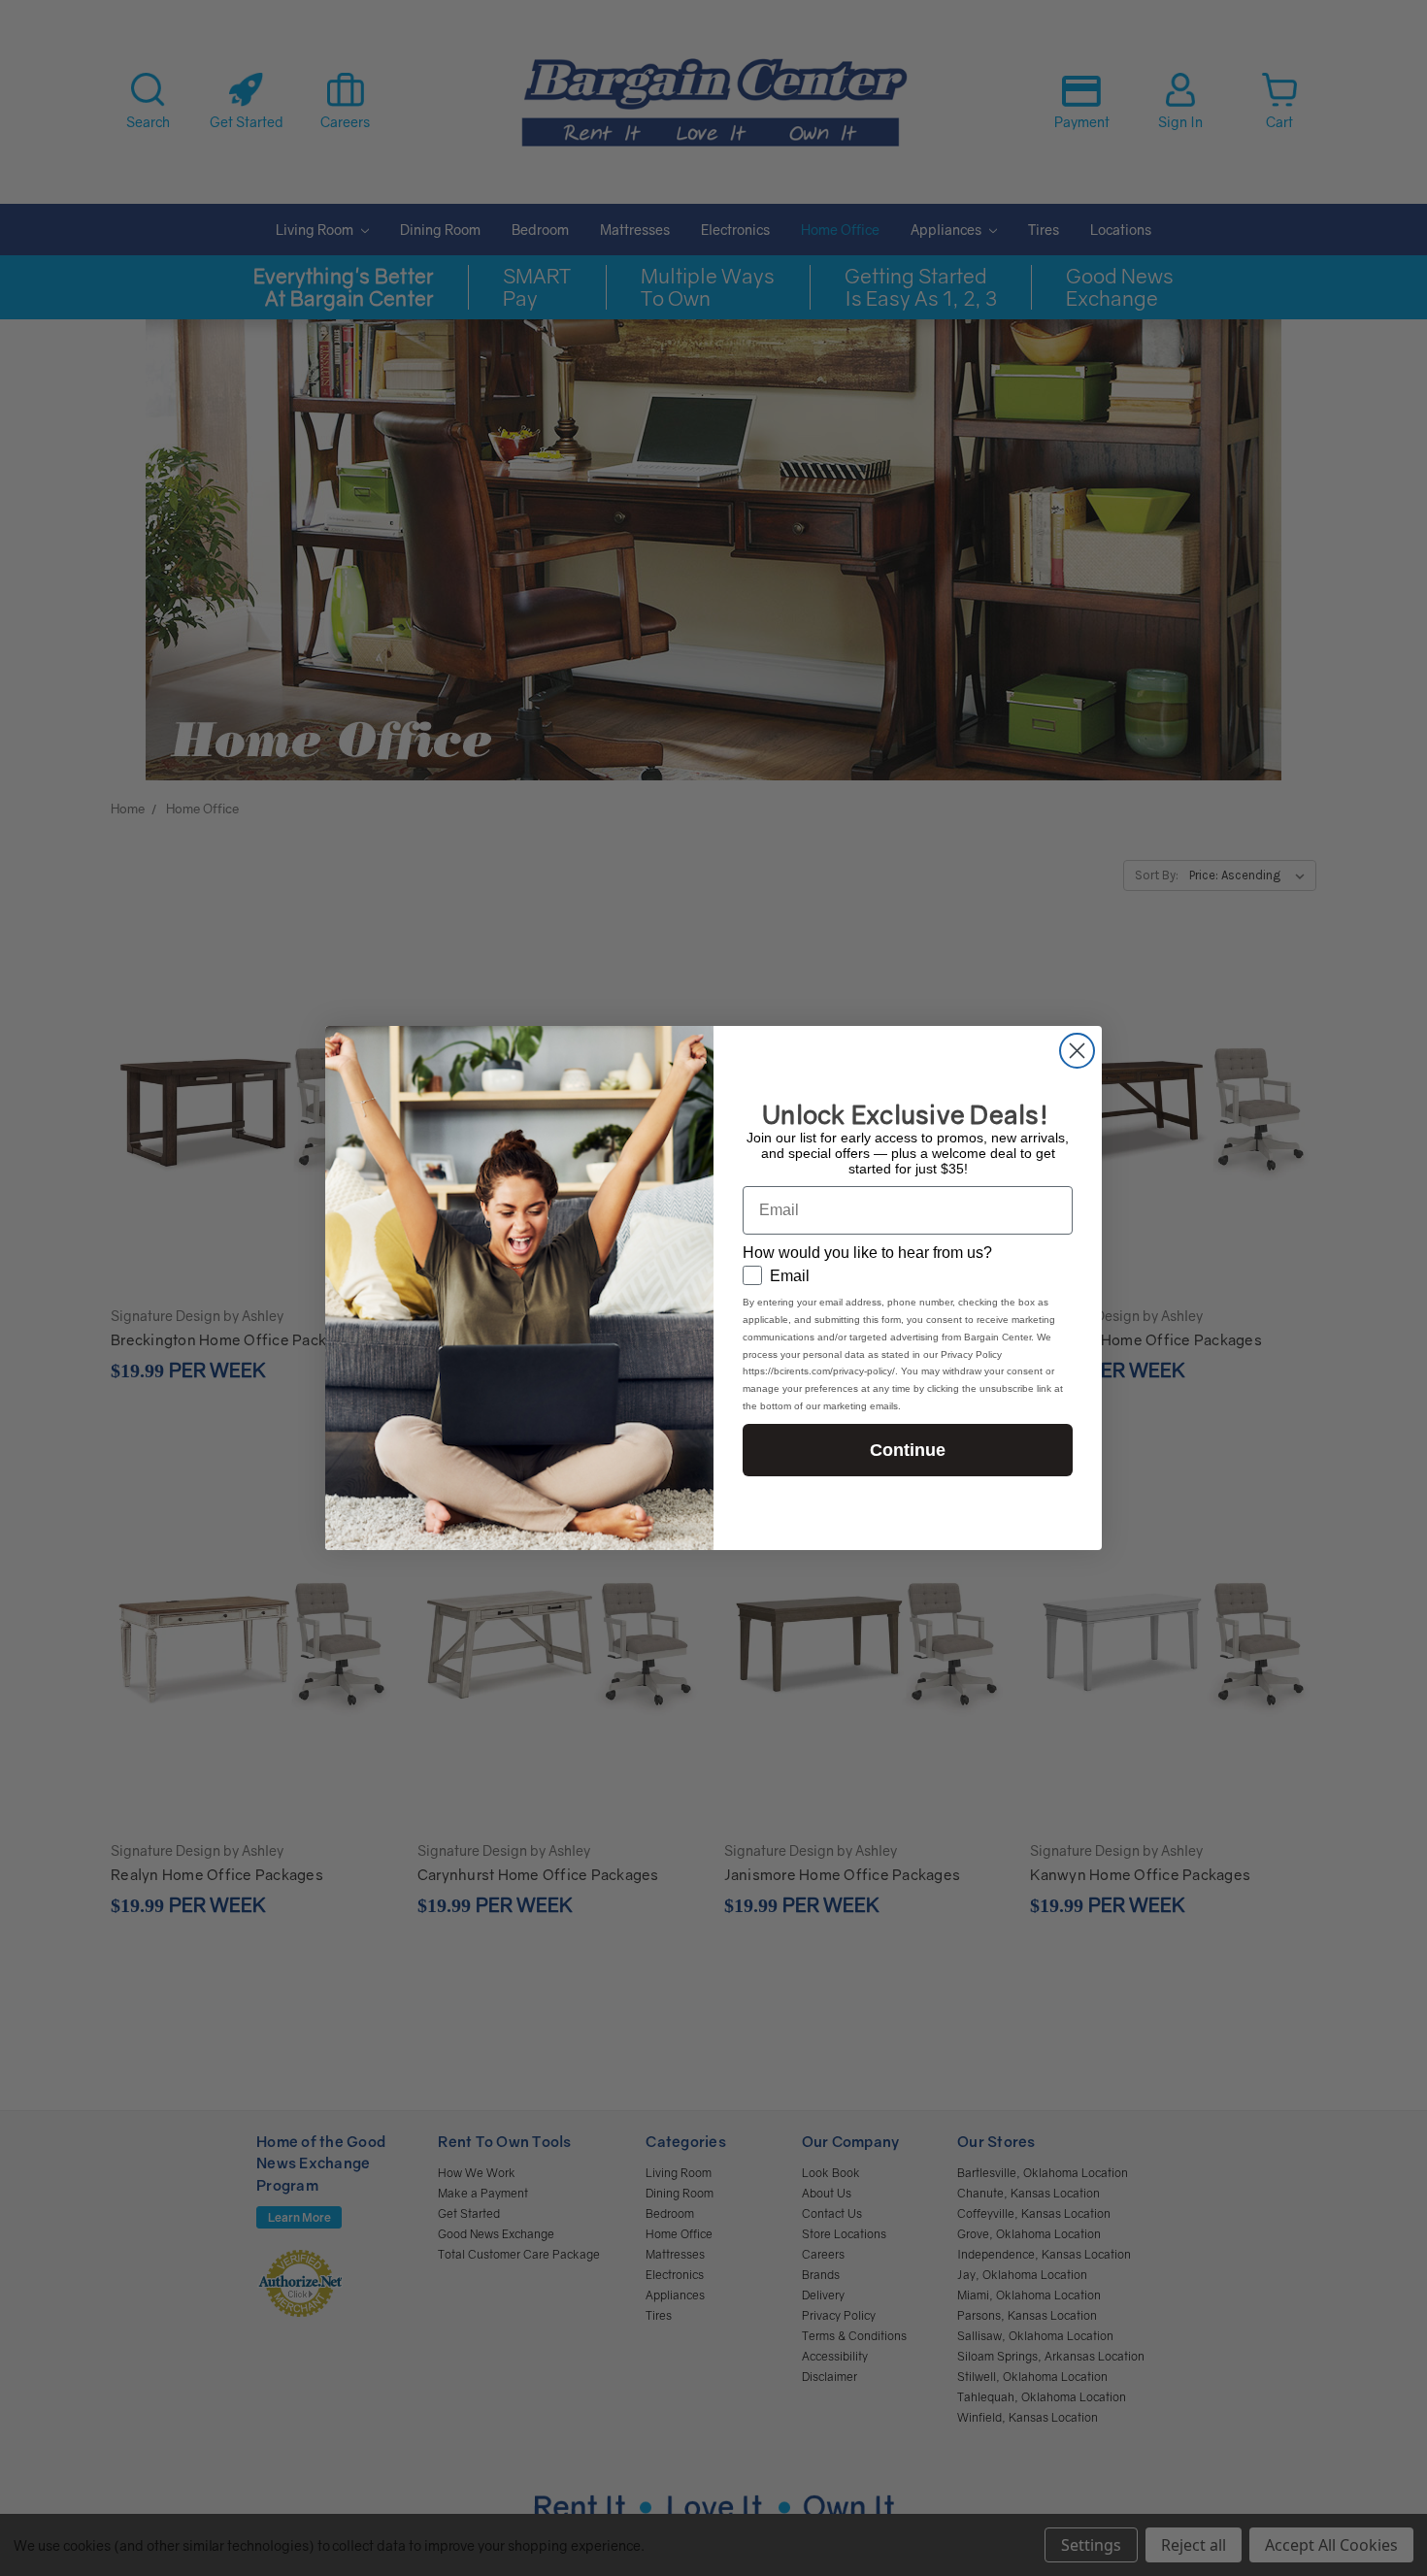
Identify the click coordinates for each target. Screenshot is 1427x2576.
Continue (908, 1450)
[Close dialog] (1077, 1051)
